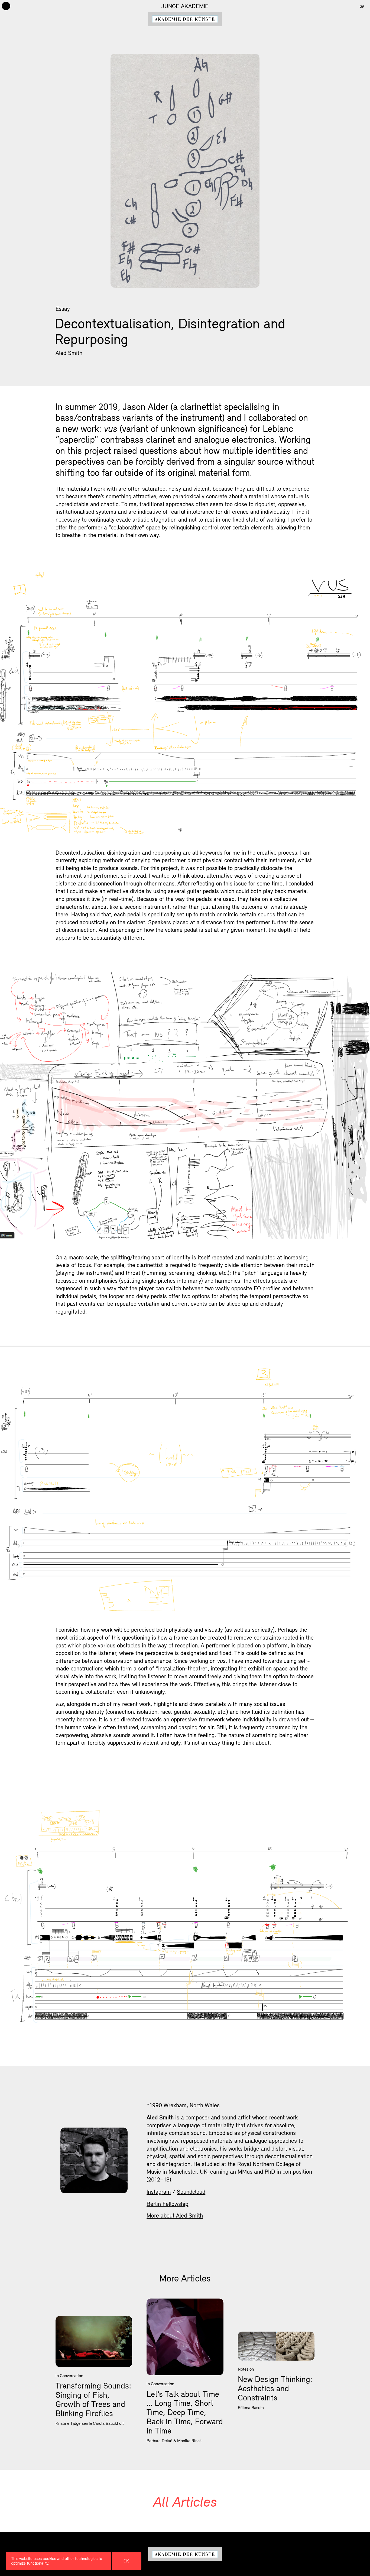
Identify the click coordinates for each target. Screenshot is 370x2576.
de (362, 6)
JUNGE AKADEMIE (185, 6)
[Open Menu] (6, 6)
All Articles (185, 2501)
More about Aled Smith (175, 2215)
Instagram (159, 2192)
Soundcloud (191, 2192)
